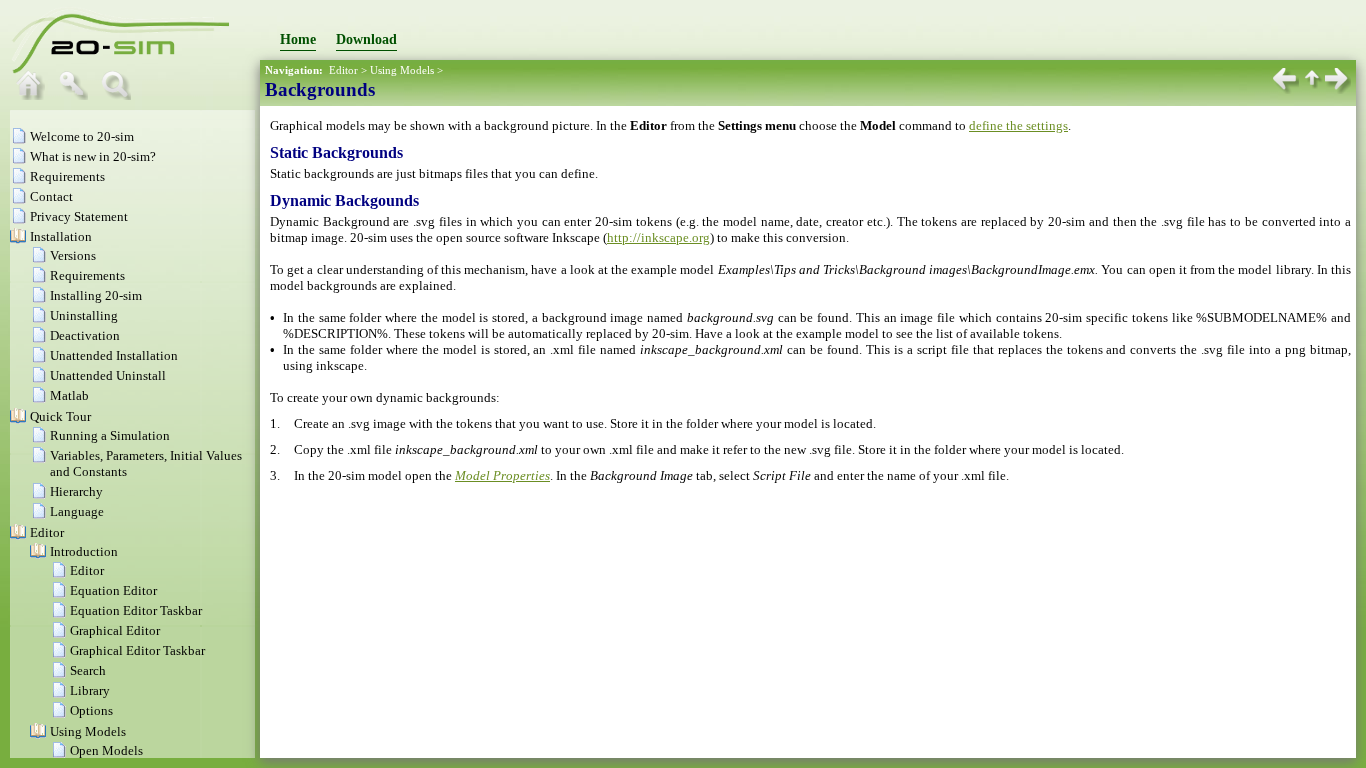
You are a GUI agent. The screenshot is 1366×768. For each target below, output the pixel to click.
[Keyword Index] (78, 95)
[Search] (121, 95)
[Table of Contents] (35, 95)
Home (298, 39)
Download (366, 39)
